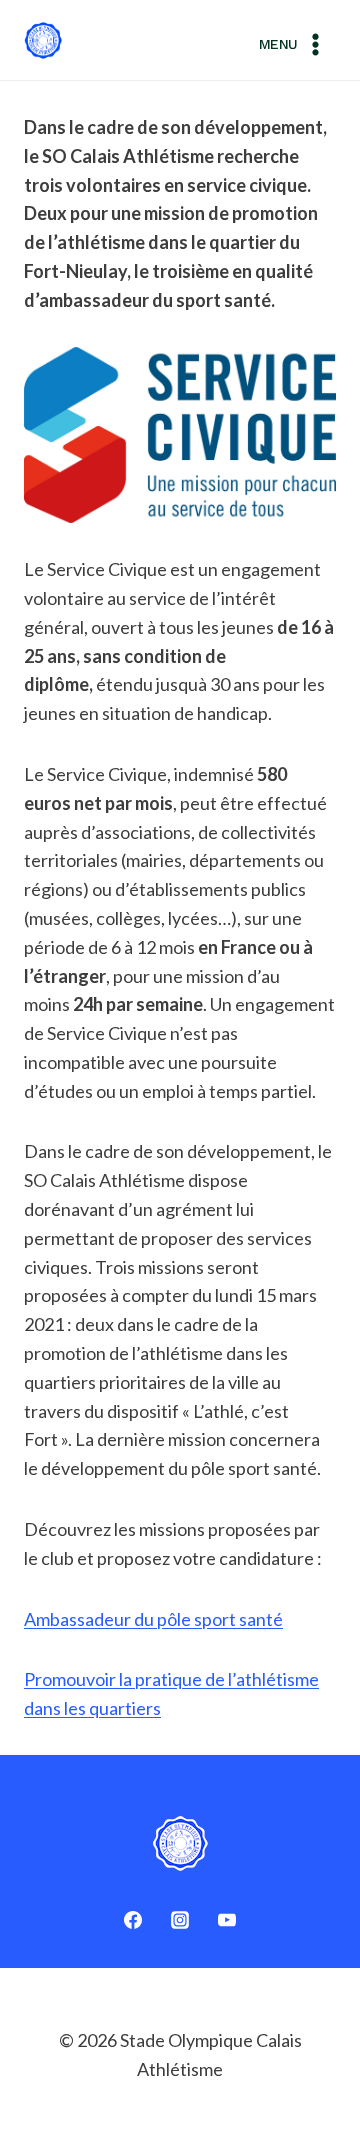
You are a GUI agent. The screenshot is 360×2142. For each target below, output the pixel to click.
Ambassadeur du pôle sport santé (153, 1619)
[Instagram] (180, 1920)
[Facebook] (133, 1920)
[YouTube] (227, 1920)
